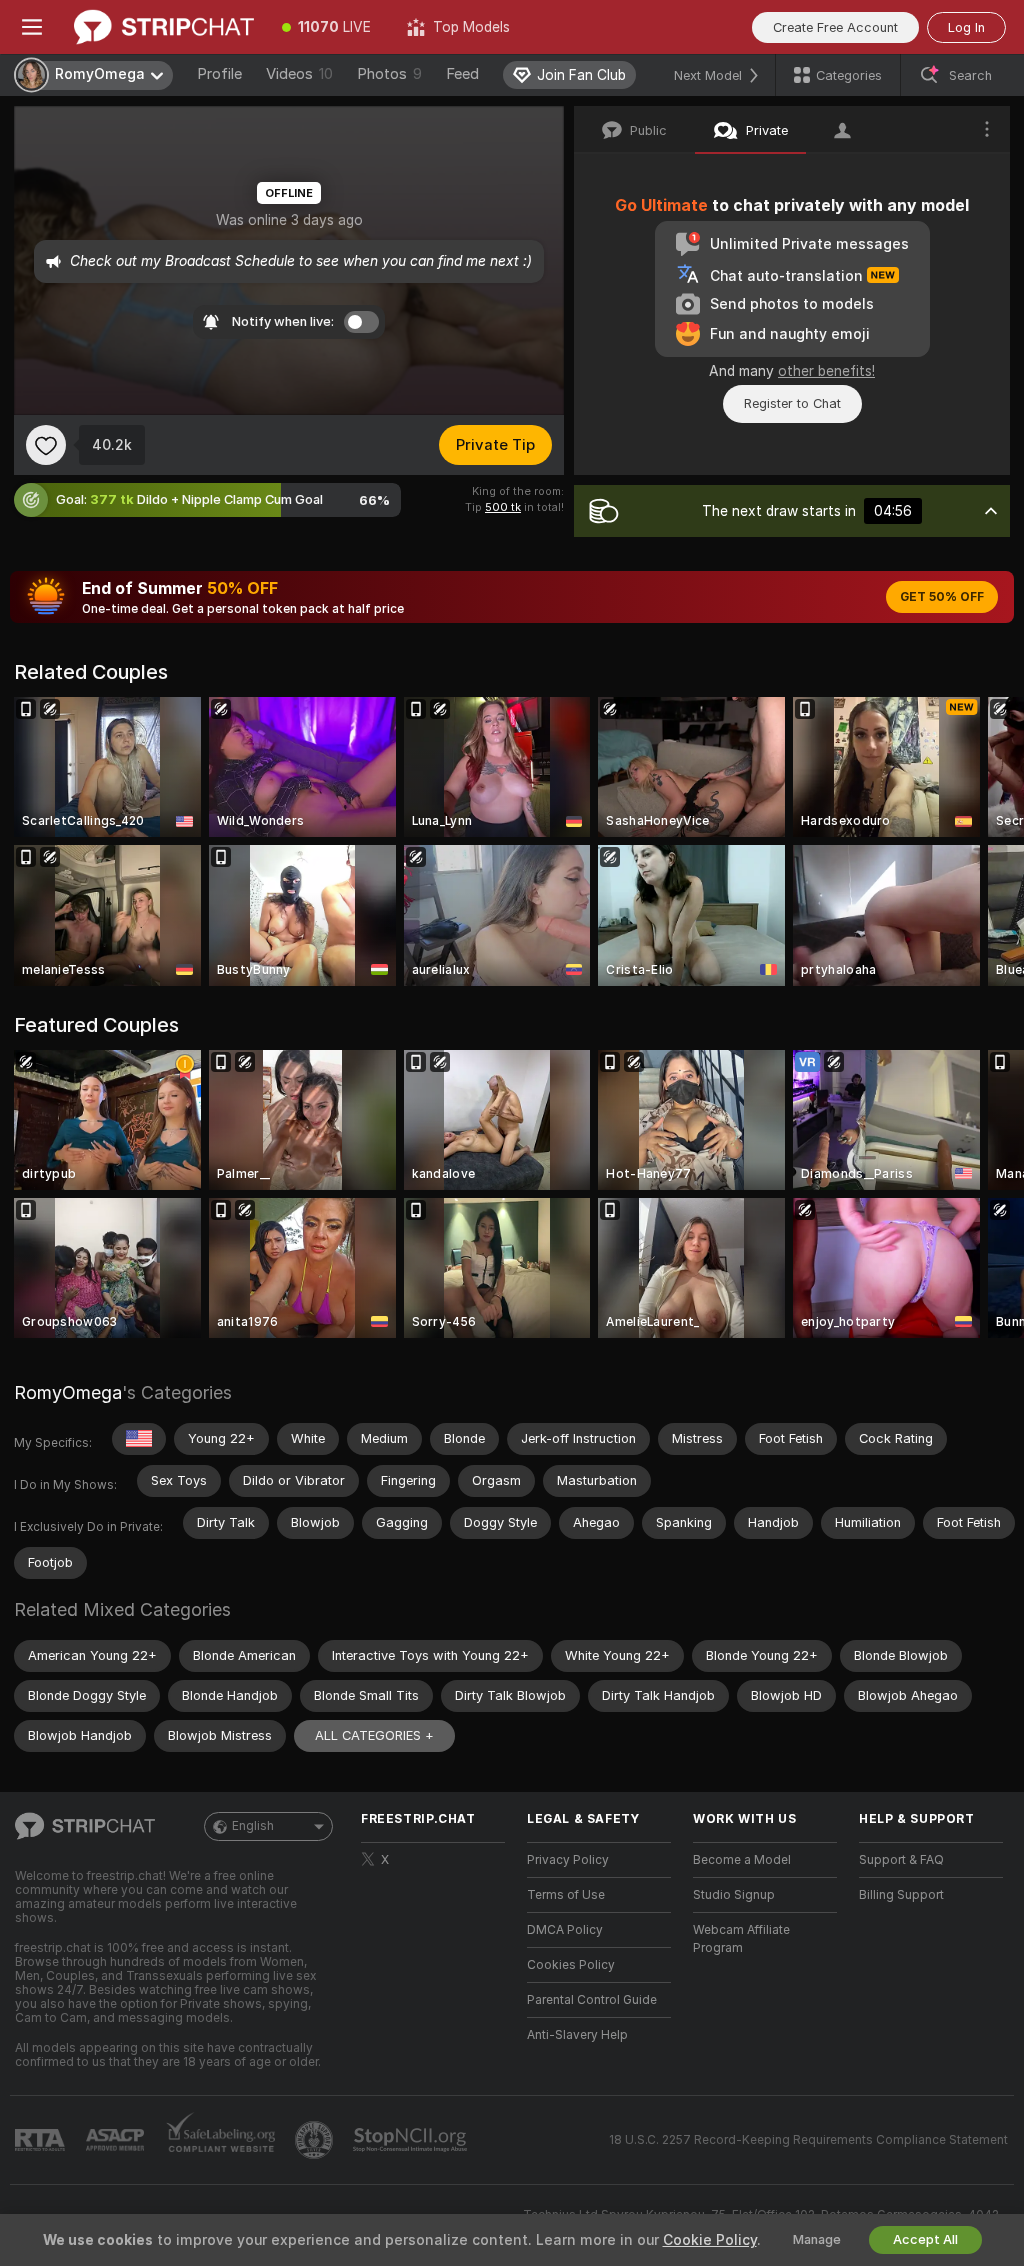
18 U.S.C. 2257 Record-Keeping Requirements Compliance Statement (808, 2140)
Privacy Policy (568, 1860)
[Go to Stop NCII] (412, 2140)
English (253, 1826)
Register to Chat (792, 403)
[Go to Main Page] (164, 27)
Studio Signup (734, 1895)
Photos (389, 74)
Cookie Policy (710, 2240)
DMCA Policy (565, 1930)
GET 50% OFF (942, 597)
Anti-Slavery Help (577, 2035)
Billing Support (901, 1895)
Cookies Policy (571, 1965)
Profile (219, 74)
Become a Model (742, 1860)
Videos (299, 74)
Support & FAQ (901, 1860)
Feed (462, 74)
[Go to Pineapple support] (316, 2140)
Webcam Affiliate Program (741, 1939)
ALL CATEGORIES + (374, 1735)
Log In (966, 27)
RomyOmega (68, 1392)
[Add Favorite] (46, 445)
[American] (139, 1439)
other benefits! (826, 371)
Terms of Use (566, 1895)
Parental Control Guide (592, 2000)
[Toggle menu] (32, 27)
